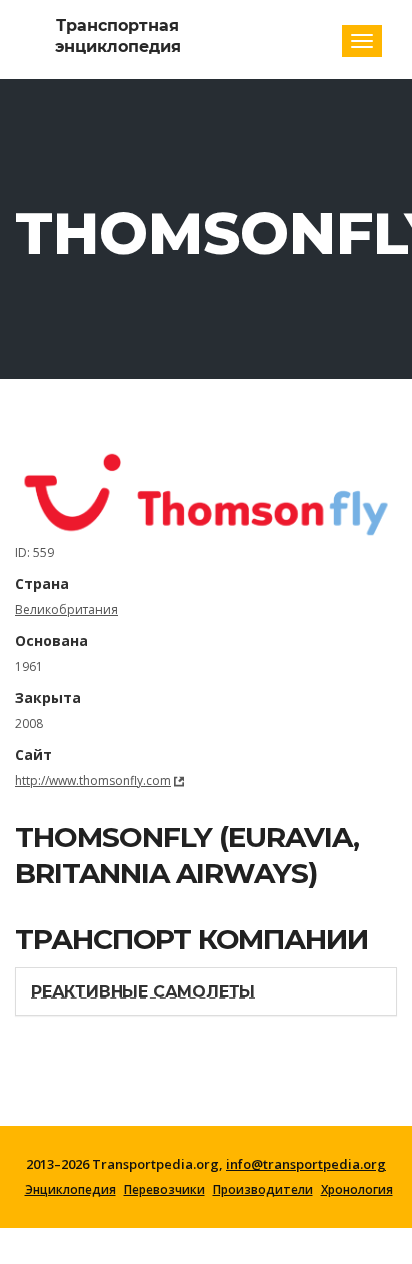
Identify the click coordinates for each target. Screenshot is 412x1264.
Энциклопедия (70, 1190)
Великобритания (66, 609)
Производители (263, 1190)
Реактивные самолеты (143, 991)
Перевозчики (164, 1190)
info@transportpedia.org (306, 1164)
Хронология (357, 1190)
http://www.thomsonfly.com (93, 780)
